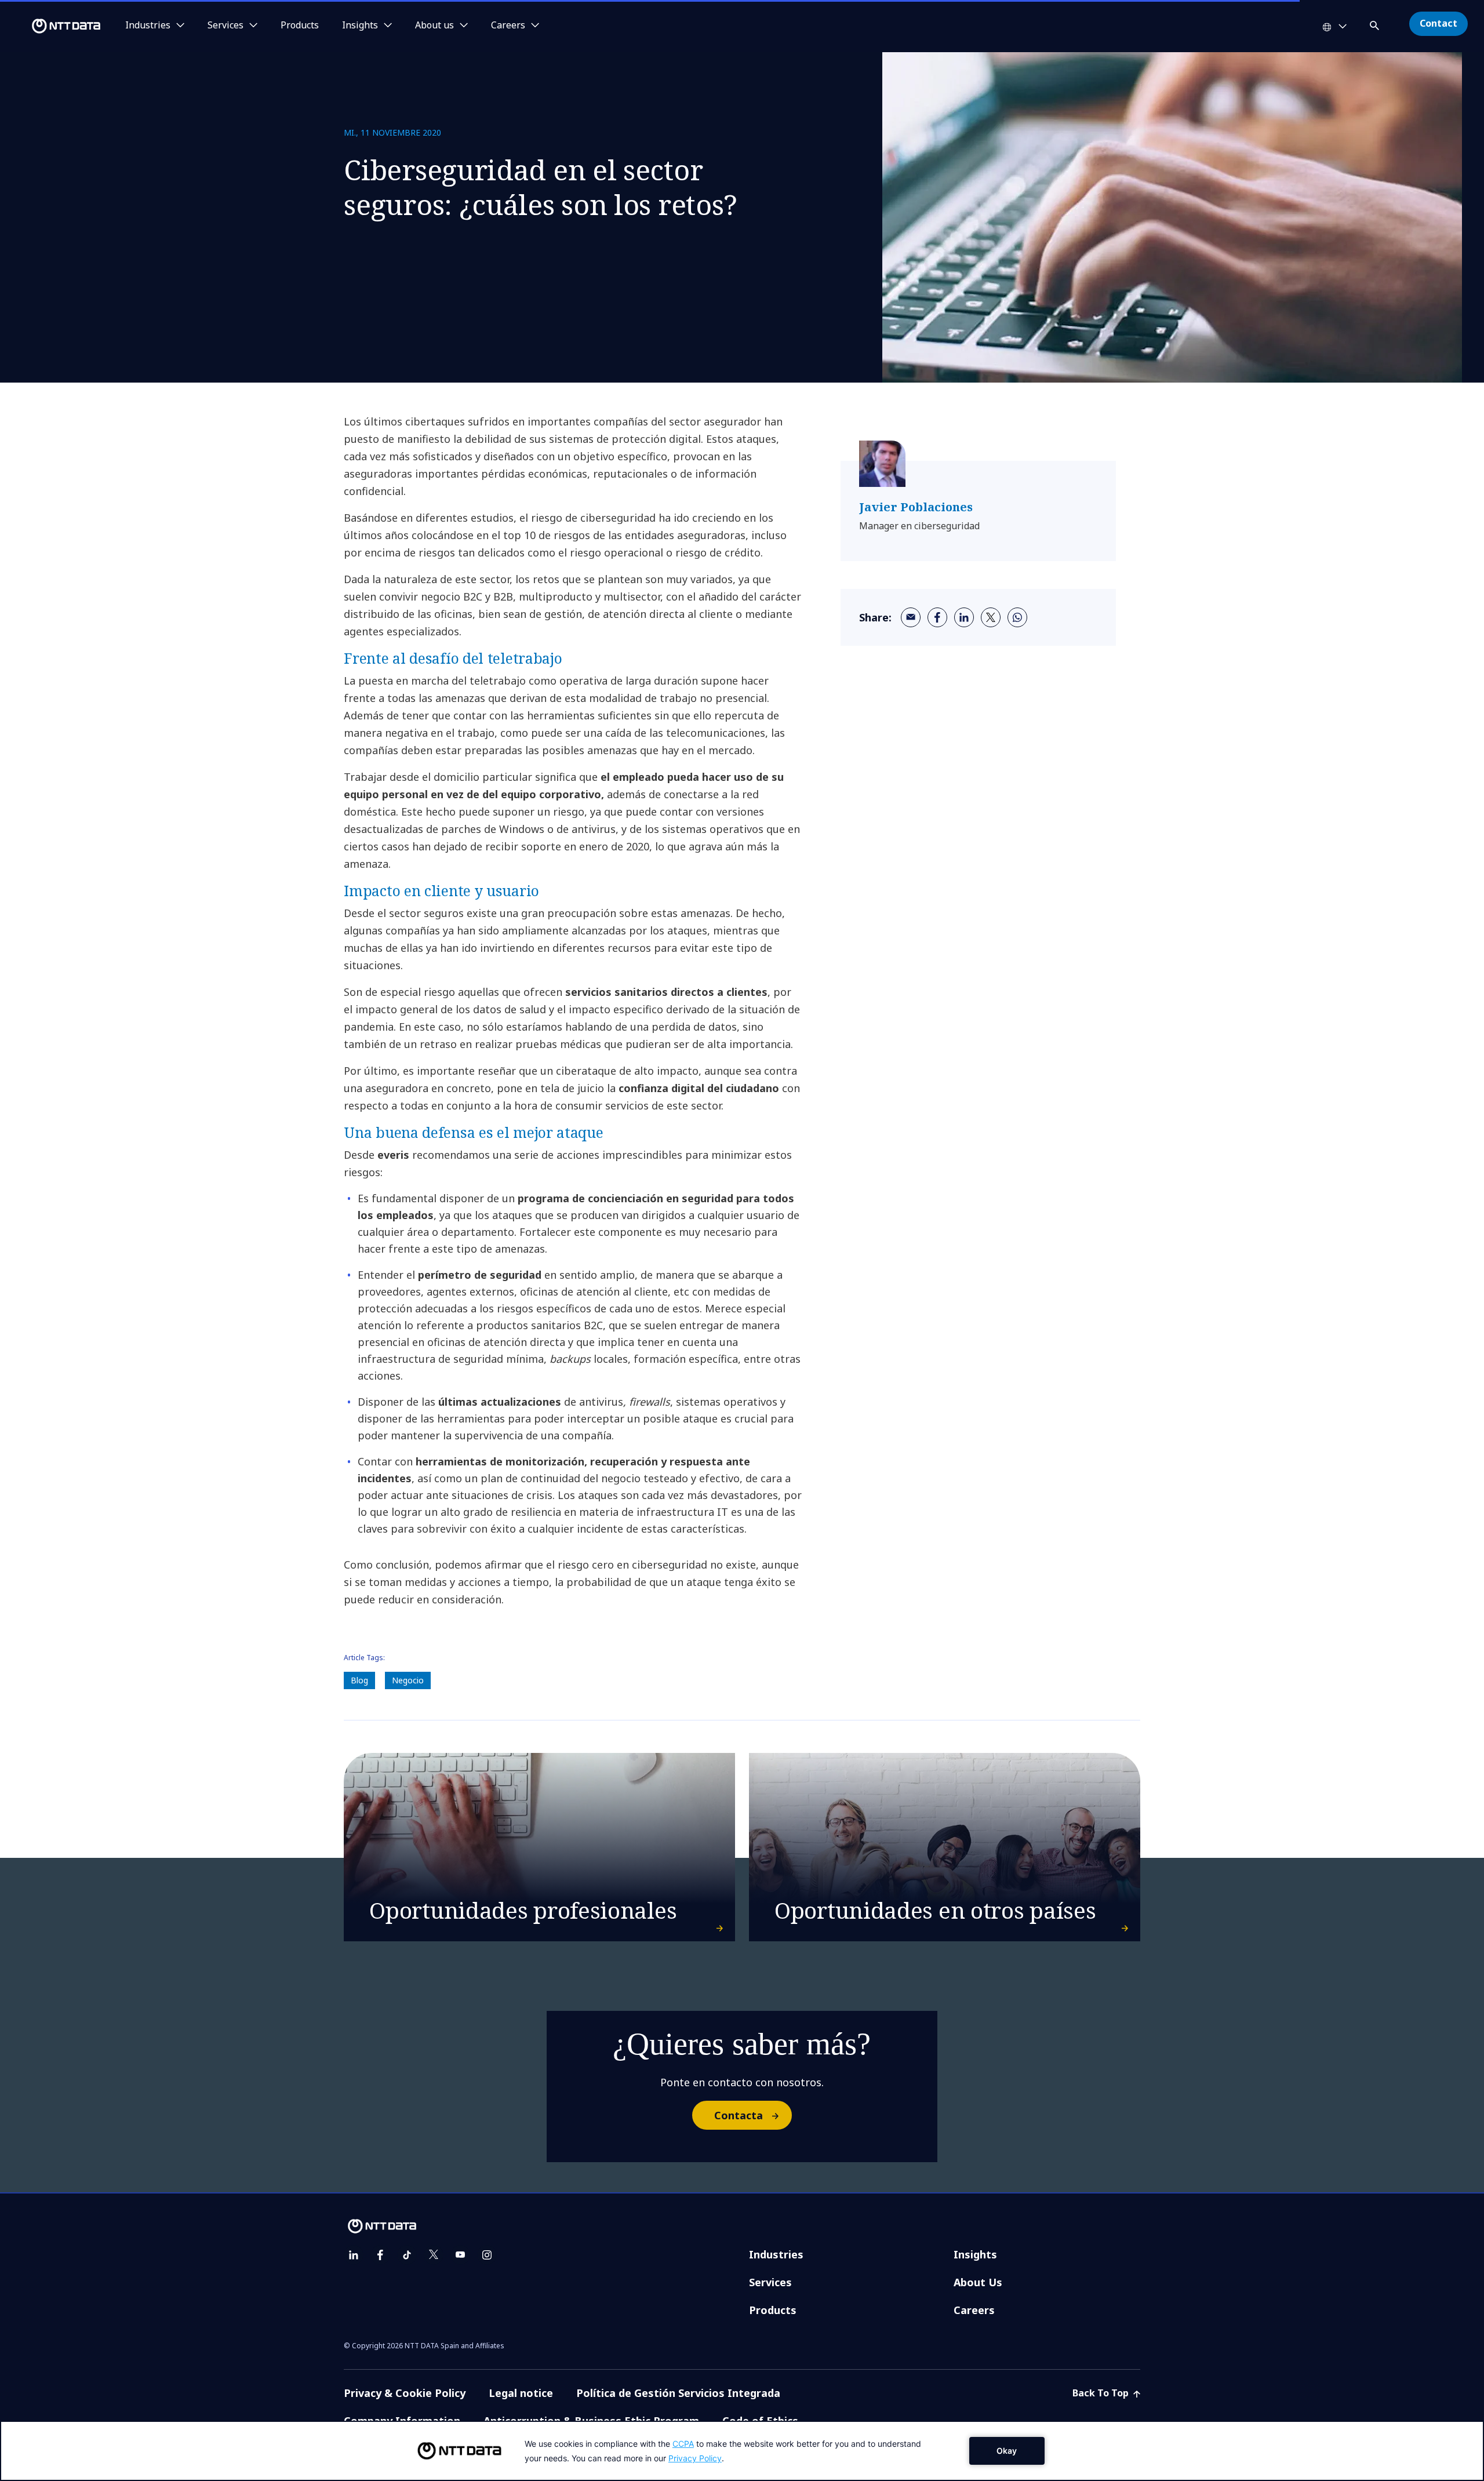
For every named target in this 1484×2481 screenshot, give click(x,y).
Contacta (739, 2115)
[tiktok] (407, 2255)
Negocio (408, 1680)
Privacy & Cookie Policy (405, 2393)
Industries (776, 2254)
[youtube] (460, 2255)
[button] (1376, 23)
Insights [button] (360, 26)
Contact (1438, 23)
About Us (978, 2282)
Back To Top (1102, 2393)
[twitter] (991, 617)
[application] (742, 2451)
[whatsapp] (1017, 617)
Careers (974, 2310)
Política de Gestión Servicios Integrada (678, 2393)
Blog (359, 1680)
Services (770, 2282)
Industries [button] (148, 26)
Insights (975, 2254)
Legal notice (521, 2393)
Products (300, 26)
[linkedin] (964, 617)
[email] (911, 617)
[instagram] (487, 2255)
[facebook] (937, 617)
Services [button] (225, 26)
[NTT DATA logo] (52, 26)
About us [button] (434, 26)
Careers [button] (508, 26)
